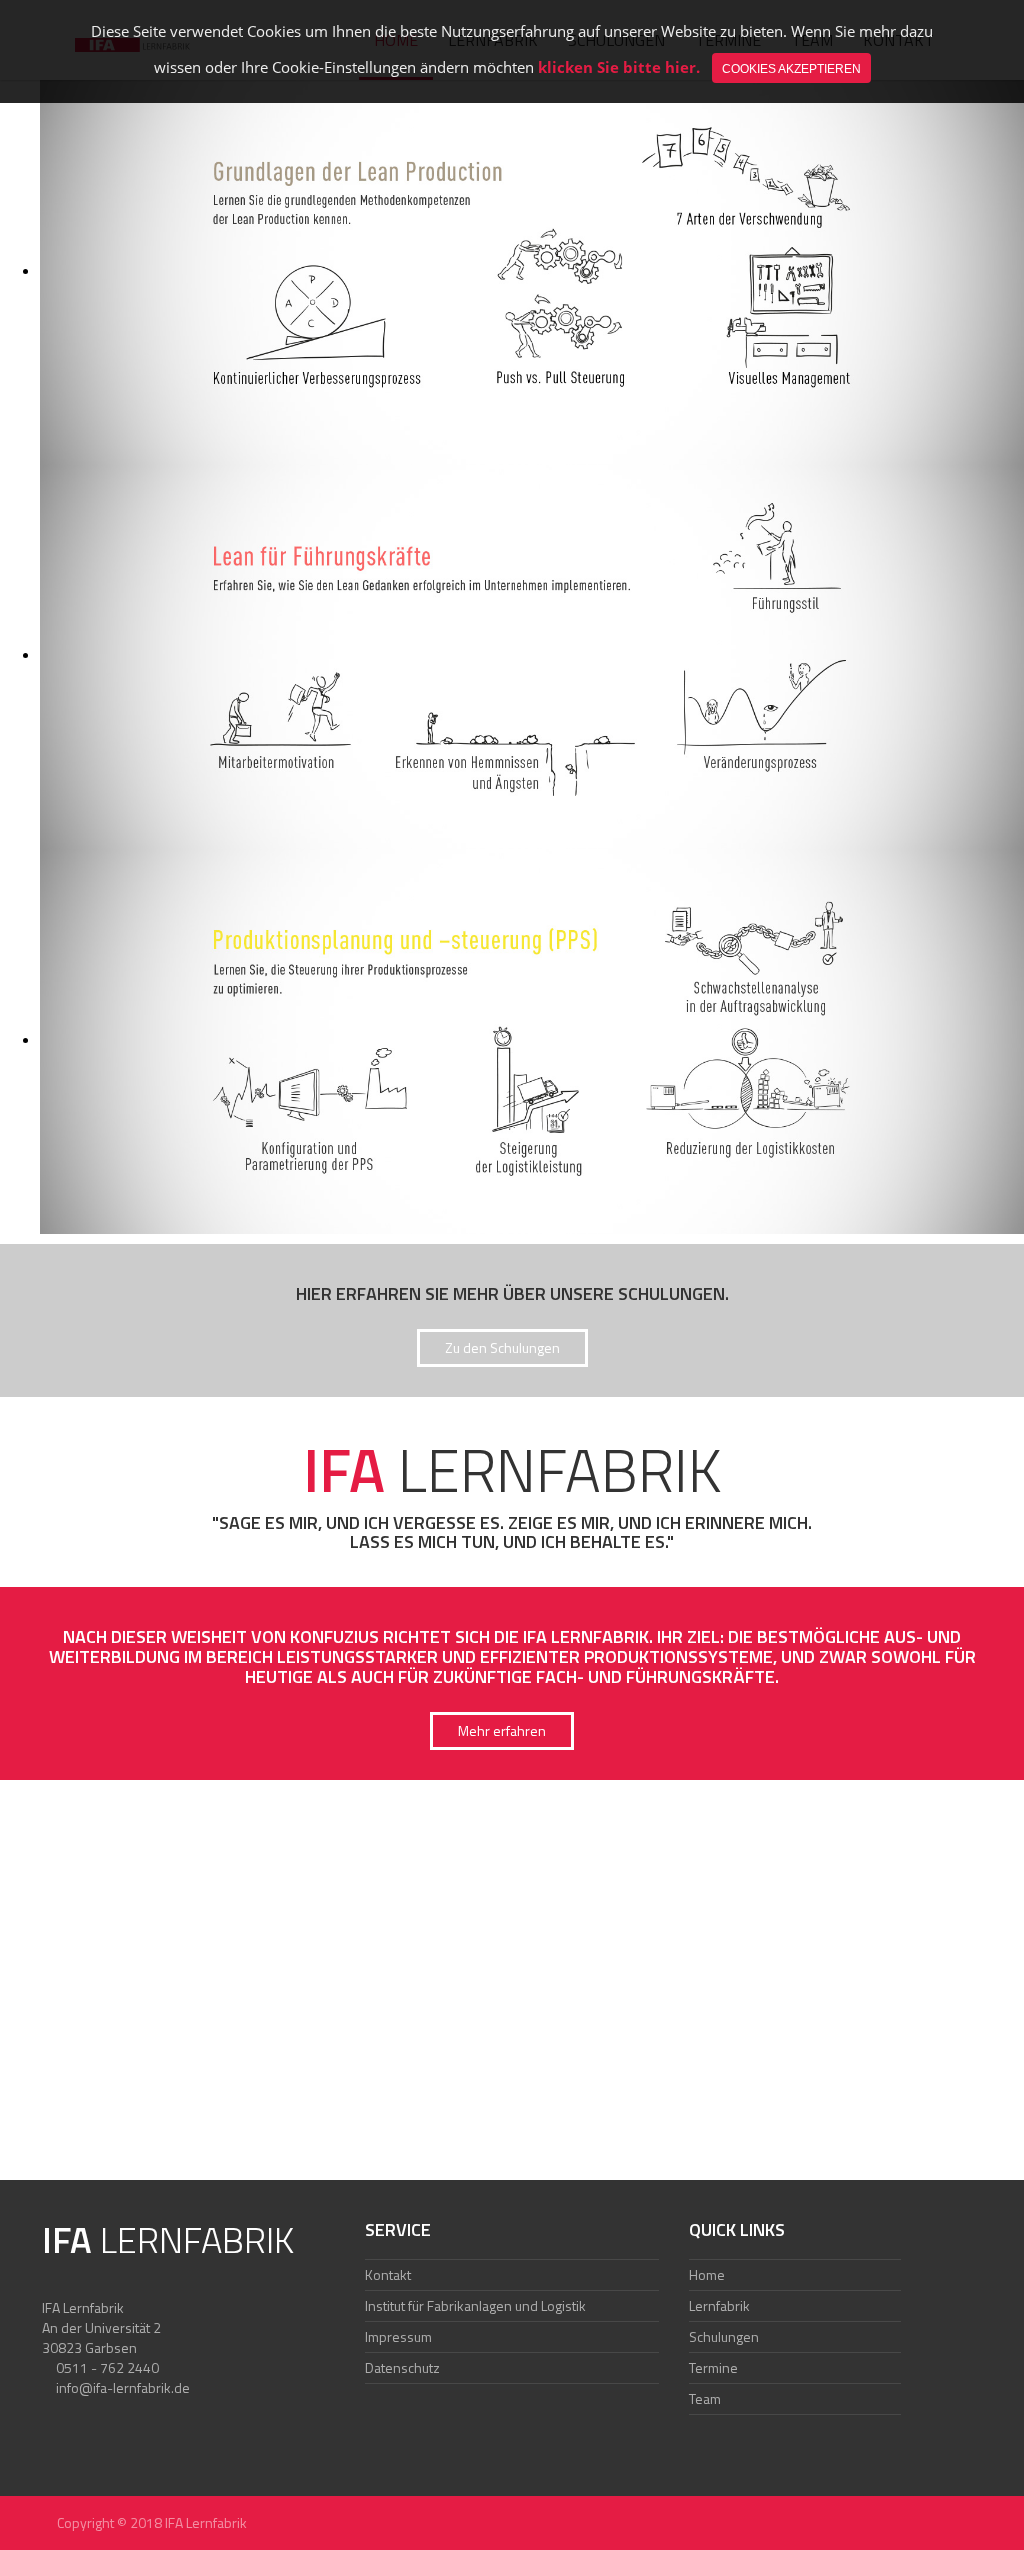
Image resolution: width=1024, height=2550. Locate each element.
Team (705, 2398)
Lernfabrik (719, 2305)
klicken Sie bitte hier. (619, 67)
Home (707, 2274)
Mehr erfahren (502, 1730)
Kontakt (388, 2274)
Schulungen (724, 2336)
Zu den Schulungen (502, 1347)
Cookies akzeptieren (791, 69)
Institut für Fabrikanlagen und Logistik (475, 2305)
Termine (713, 2367)
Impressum (398, 2336)
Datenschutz (402, 2367)
